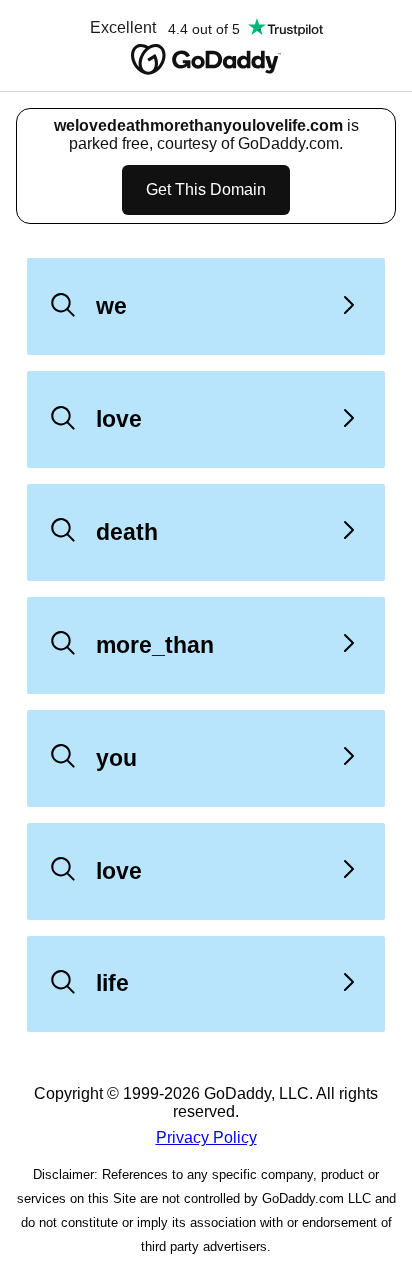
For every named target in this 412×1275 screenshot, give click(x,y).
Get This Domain (206, 189)
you (116, 758)
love (119, 419)
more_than (155, 645)
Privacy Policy (206, 1137)
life (112, 983)
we (111, 306)
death (127, 532)
